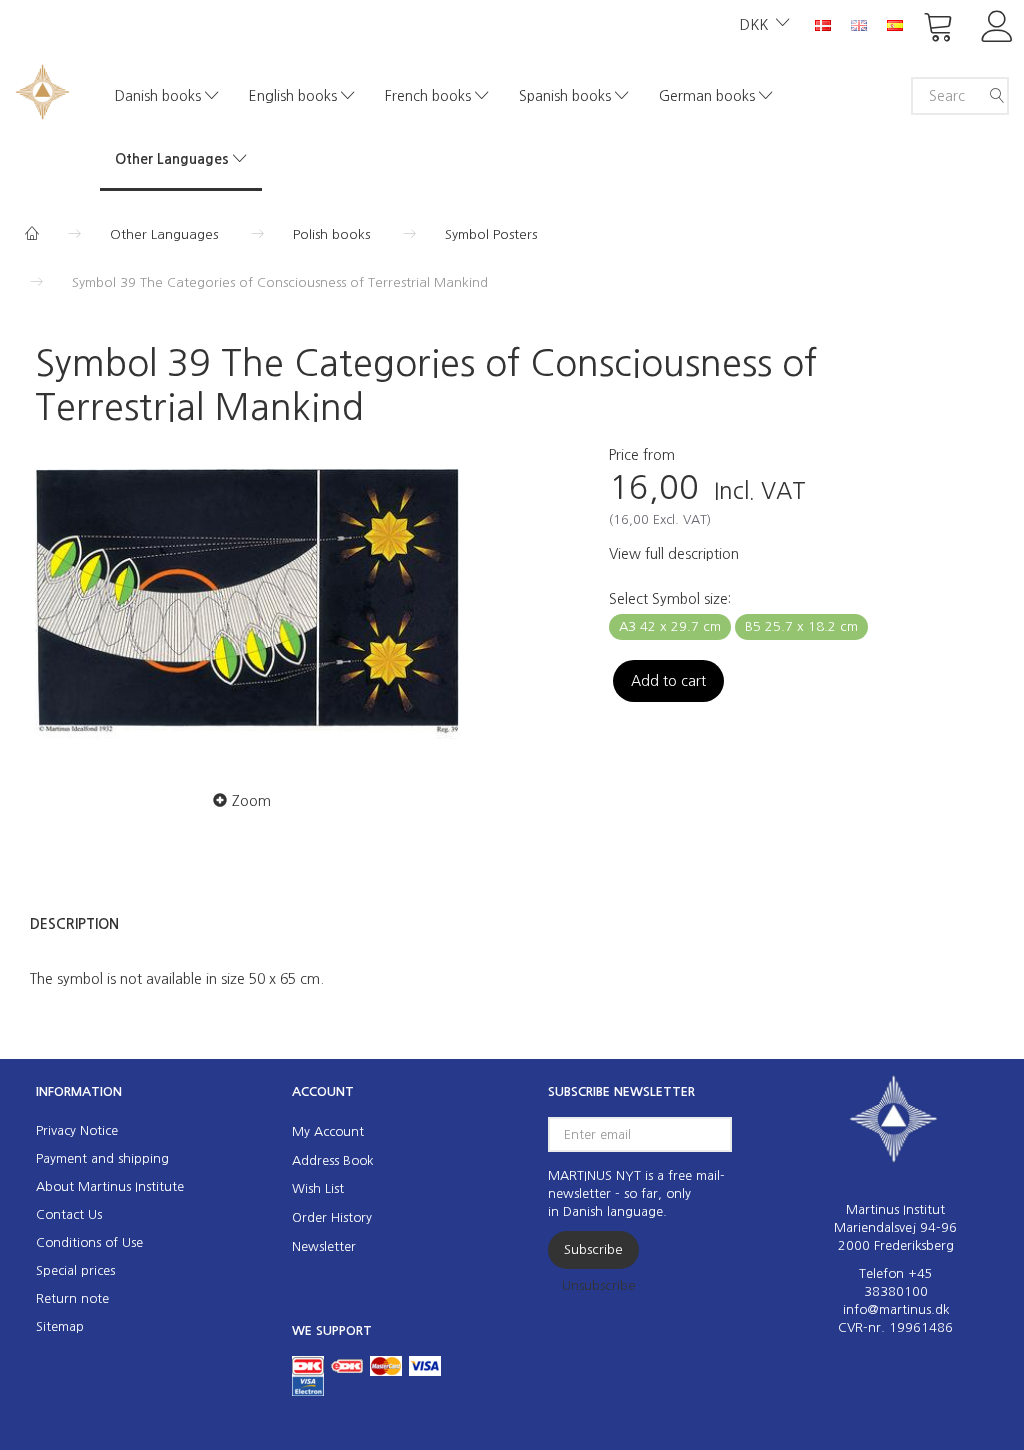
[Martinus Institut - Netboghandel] (42, 89)
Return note (72, 1298)
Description (74, 924)
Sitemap (60, 1326)
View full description (674, 554)
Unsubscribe (599, 1285)
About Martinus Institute (110, 1186)
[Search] (997, 96)
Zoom (251, 801)
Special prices (75, 1270)
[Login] (997, 24)
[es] (895, 24)
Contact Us (69, 1214)
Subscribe (593, 1249)
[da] (823, 24)
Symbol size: (670, 599)
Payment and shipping (102, 1158)
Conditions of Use (89, 1242)
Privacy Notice (77, 1130)
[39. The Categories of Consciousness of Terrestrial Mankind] (247, 604)
